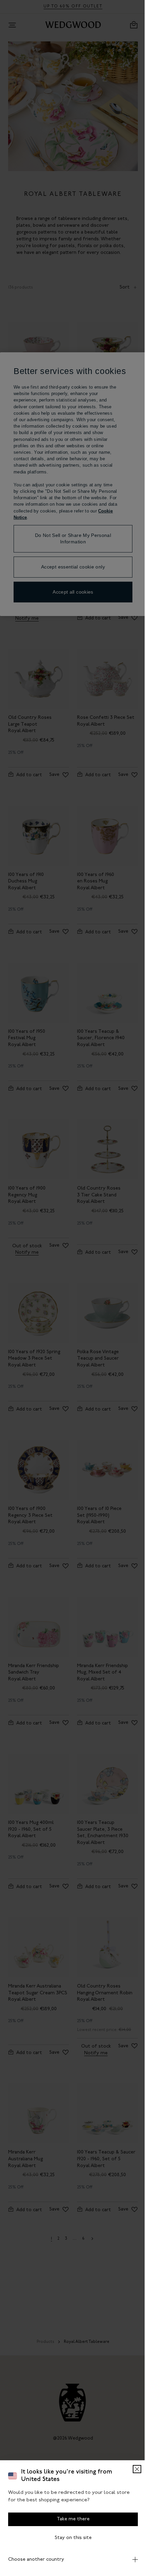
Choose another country (36, 2560)
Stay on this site (70, 2538)
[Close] (132, 2469)
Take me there (70, 2519)
